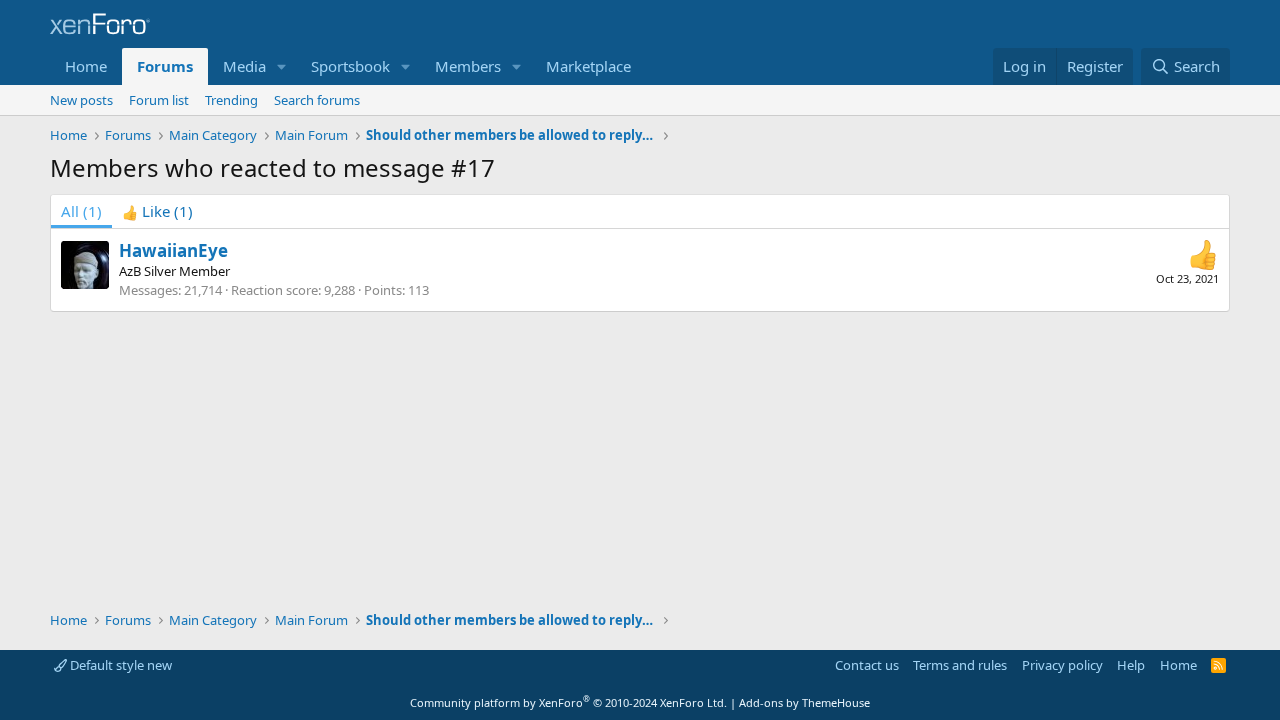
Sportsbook (350, 66)
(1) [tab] (81, 211)
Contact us (867, 665)
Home (86, 66)
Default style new (119, 665)
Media (244, 66)
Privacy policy (1062, 665)
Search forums (317, 100)
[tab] (157, 211)
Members (468, 66)
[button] (282, 66)
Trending (231, 100)
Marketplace (588, 66)
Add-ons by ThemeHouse (804, 702)
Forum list (159, 100)
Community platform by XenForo (568, 702)
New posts (81, 100)
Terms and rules (960, 665)
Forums (165, 66)
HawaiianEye (173, 250)
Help (1131, 665)
